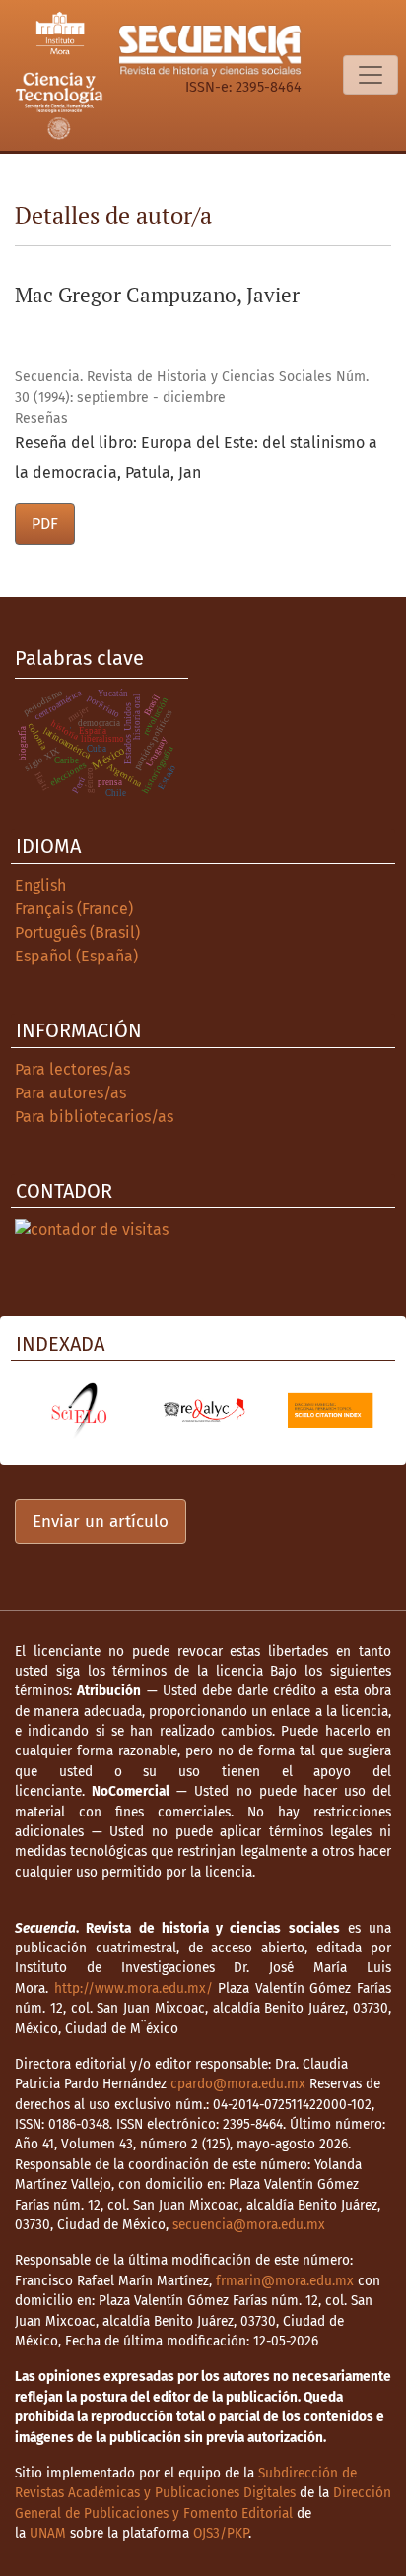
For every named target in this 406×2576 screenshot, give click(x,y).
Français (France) (74, 909)
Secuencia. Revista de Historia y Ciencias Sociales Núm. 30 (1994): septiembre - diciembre (192, 387)
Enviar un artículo (101, 1521)
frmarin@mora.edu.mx (285, 2281)
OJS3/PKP (221, 2533)
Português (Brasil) (77, 932)
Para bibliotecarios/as (94, 1117)
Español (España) (76, 956)
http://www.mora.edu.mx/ (134, 1988)
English (40, 885)
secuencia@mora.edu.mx (249, 2225)
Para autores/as (70, 1093)
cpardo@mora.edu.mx (238, 2084)
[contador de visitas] (92, 1229)
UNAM (48, 2533)
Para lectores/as (72, 1069)
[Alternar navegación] (371, 75)
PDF (45, 524)
